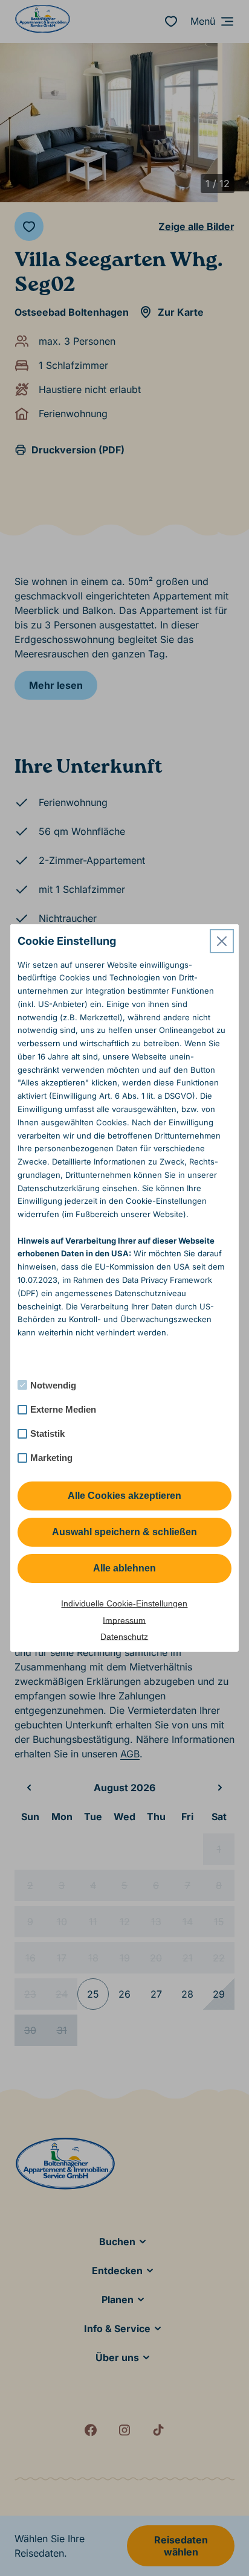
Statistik (47, 1433)
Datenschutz (124, 1637)
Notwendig (53, 1385)
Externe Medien (63, 1409)
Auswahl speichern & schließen (124, 1532)
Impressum (124, 1620)
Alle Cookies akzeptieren (124, 1496)
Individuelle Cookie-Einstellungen (124, 1603)
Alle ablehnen (124, 1568)
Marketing (51, 1458)
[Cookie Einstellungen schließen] (222, 941)
